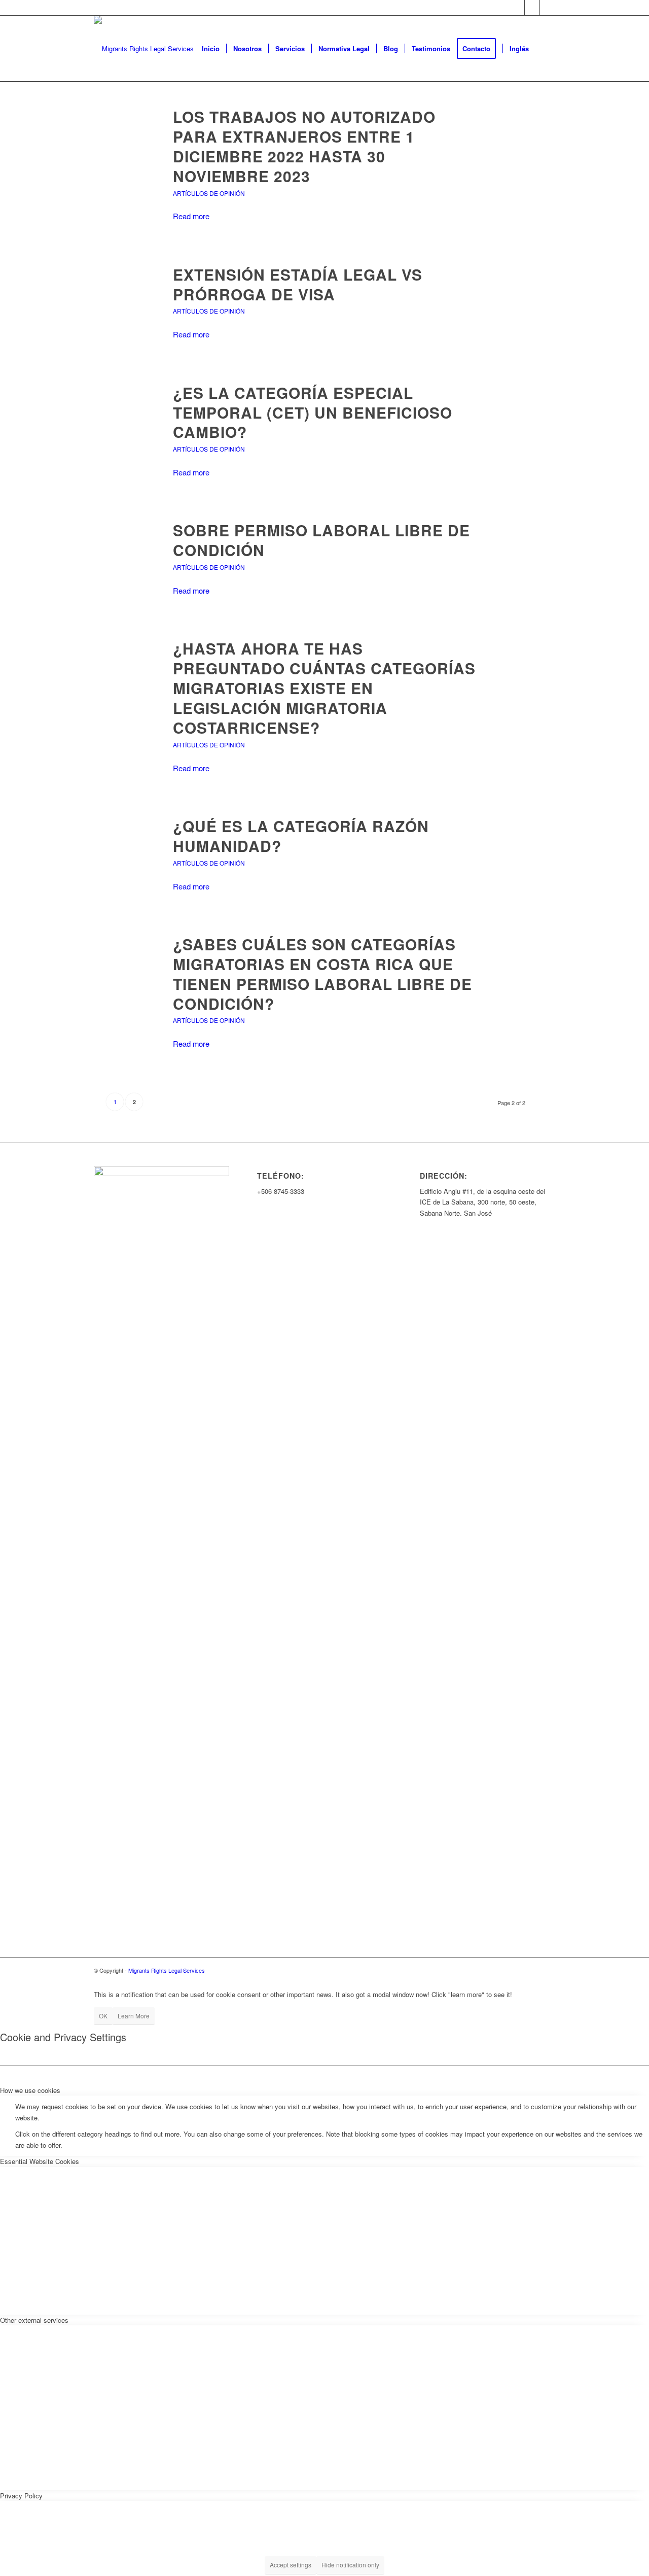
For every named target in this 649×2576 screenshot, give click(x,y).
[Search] (545, 49)
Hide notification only (350, 2565)
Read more (191, 216)
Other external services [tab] (34, 2320)
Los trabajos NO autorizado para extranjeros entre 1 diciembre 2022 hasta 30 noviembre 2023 (304, 146)
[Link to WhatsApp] (532, 8)
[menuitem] (211, 49)
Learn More (134, 2016)
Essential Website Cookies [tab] (40, 2161)
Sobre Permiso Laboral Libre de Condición (321, 540)
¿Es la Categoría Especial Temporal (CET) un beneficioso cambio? (313, 412)
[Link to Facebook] (517, 8)
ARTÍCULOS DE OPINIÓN (209, 193)
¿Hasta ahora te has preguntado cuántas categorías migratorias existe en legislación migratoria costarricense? (324, 688)
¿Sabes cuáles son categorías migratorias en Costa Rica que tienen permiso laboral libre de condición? (322, 974)
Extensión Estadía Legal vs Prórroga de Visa (298, 284)
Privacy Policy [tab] (21, 2496)
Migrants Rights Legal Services (167, 1970)
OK (103, 2016)
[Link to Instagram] (548, 8)
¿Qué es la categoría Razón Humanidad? (301, 836)
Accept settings (291, 2565)
